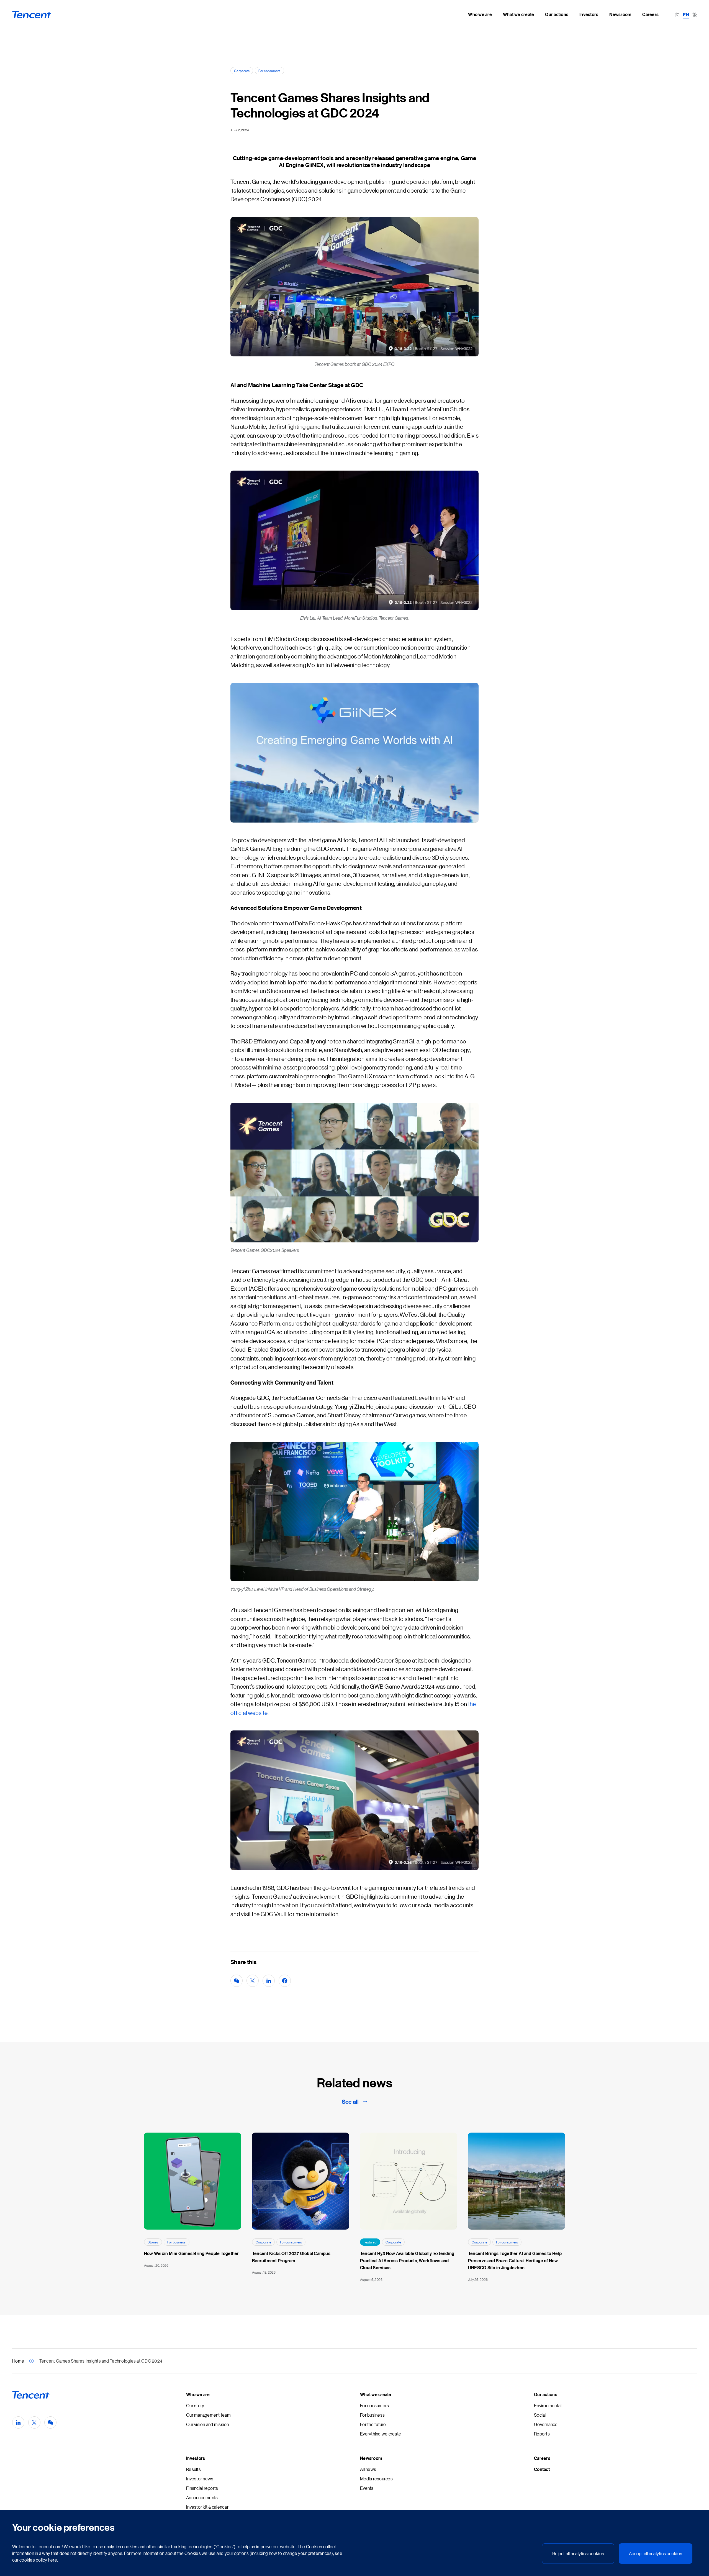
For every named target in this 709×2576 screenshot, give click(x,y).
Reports (542, 2434)
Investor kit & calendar (207, 2507)
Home (18, 2361)
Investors (196, 2458)
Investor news (200, 2479)
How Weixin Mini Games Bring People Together (192, 2253)
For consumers (269, 71)
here (52, 2560)
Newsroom (371, 2458)
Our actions (546, 2394)
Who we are (198, 2394)
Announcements (202, 2497)
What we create (376, 2394)
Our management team (208, 2415)
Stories (153, 2242)
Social (540, 2415)
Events (367, 2488)
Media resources (376, 2479)
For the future (373, 2424)
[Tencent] (32, 15)
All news (368, 2469)
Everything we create (381, 2434)
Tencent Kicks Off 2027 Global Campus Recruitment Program (291, 2257)
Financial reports (202, 2488)
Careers (542, 2458)
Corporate (242, 71)
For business (177, 2242)
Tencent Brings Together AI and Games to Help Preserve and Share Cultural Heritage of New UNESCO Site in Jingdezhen (515, 2260)
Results (193, 2469)
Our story (195, 2405)
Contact (542, 2469)
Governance (546, 2424)
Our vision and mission (208, 2424)
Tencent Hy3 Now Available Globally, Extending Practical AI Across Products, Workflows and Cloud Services (407, 2260)
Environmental (548, 2405)
